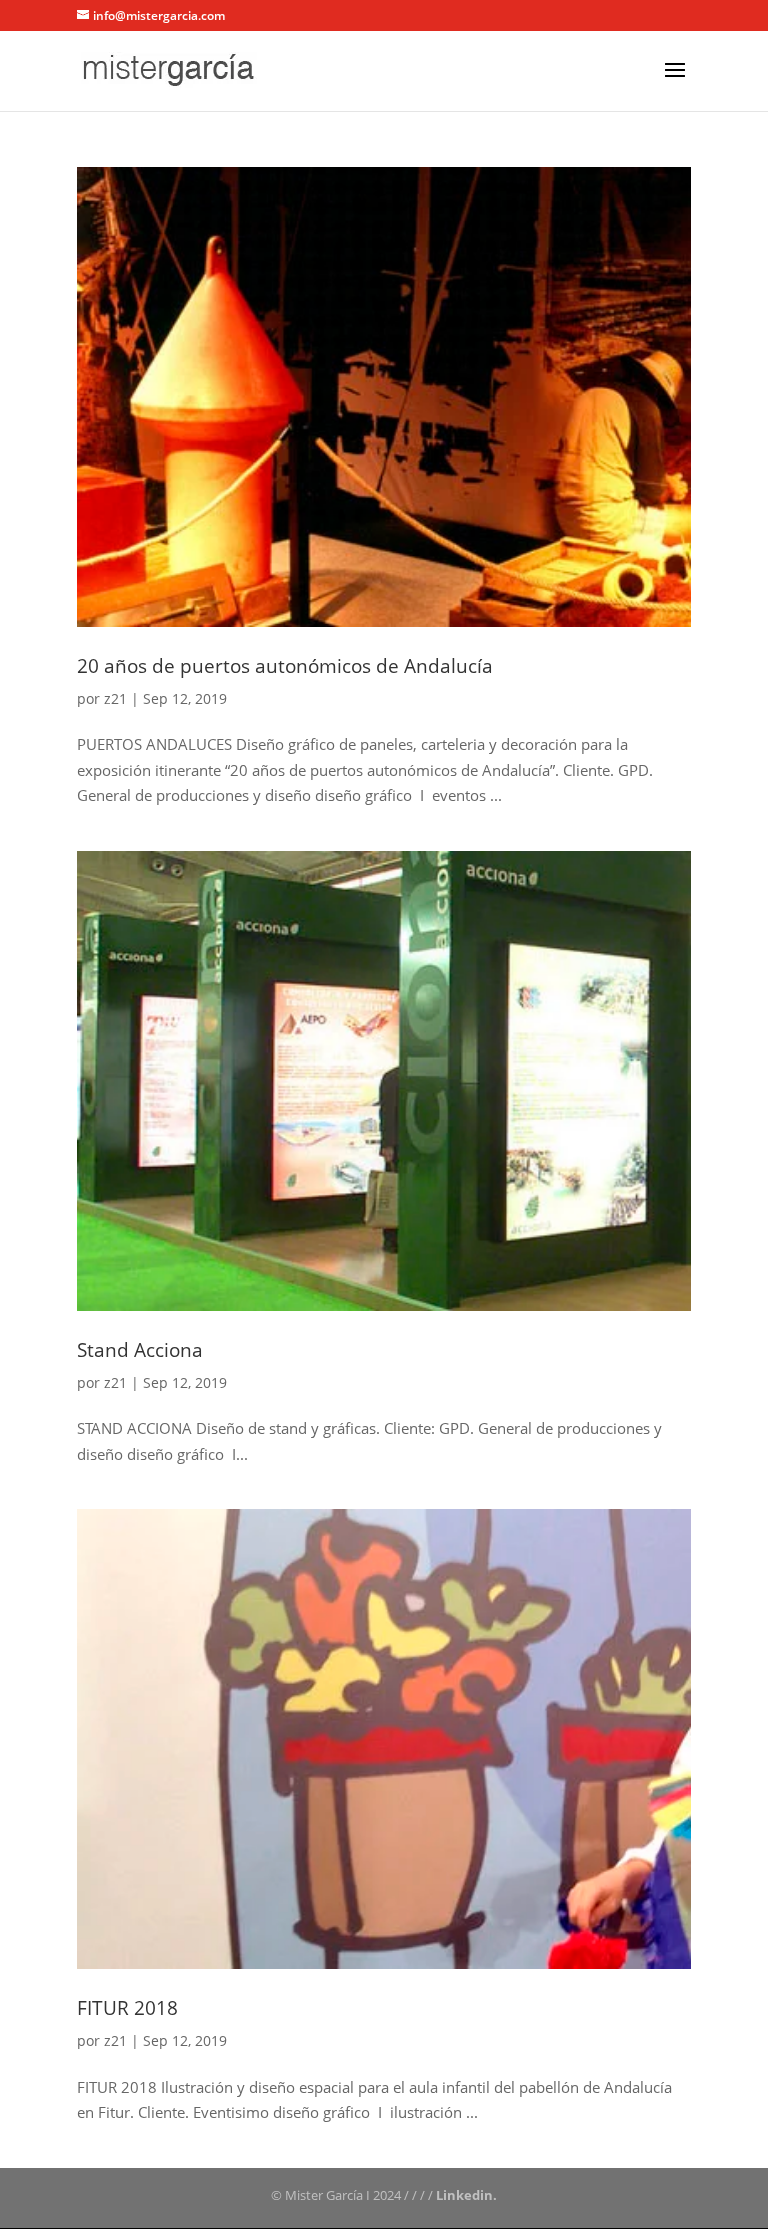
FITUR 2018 (127, 2008)
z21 (115, 698)
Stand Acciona (140, 1350)
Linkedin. (466, 2195)
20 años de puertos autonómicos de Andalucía (285, 666)
